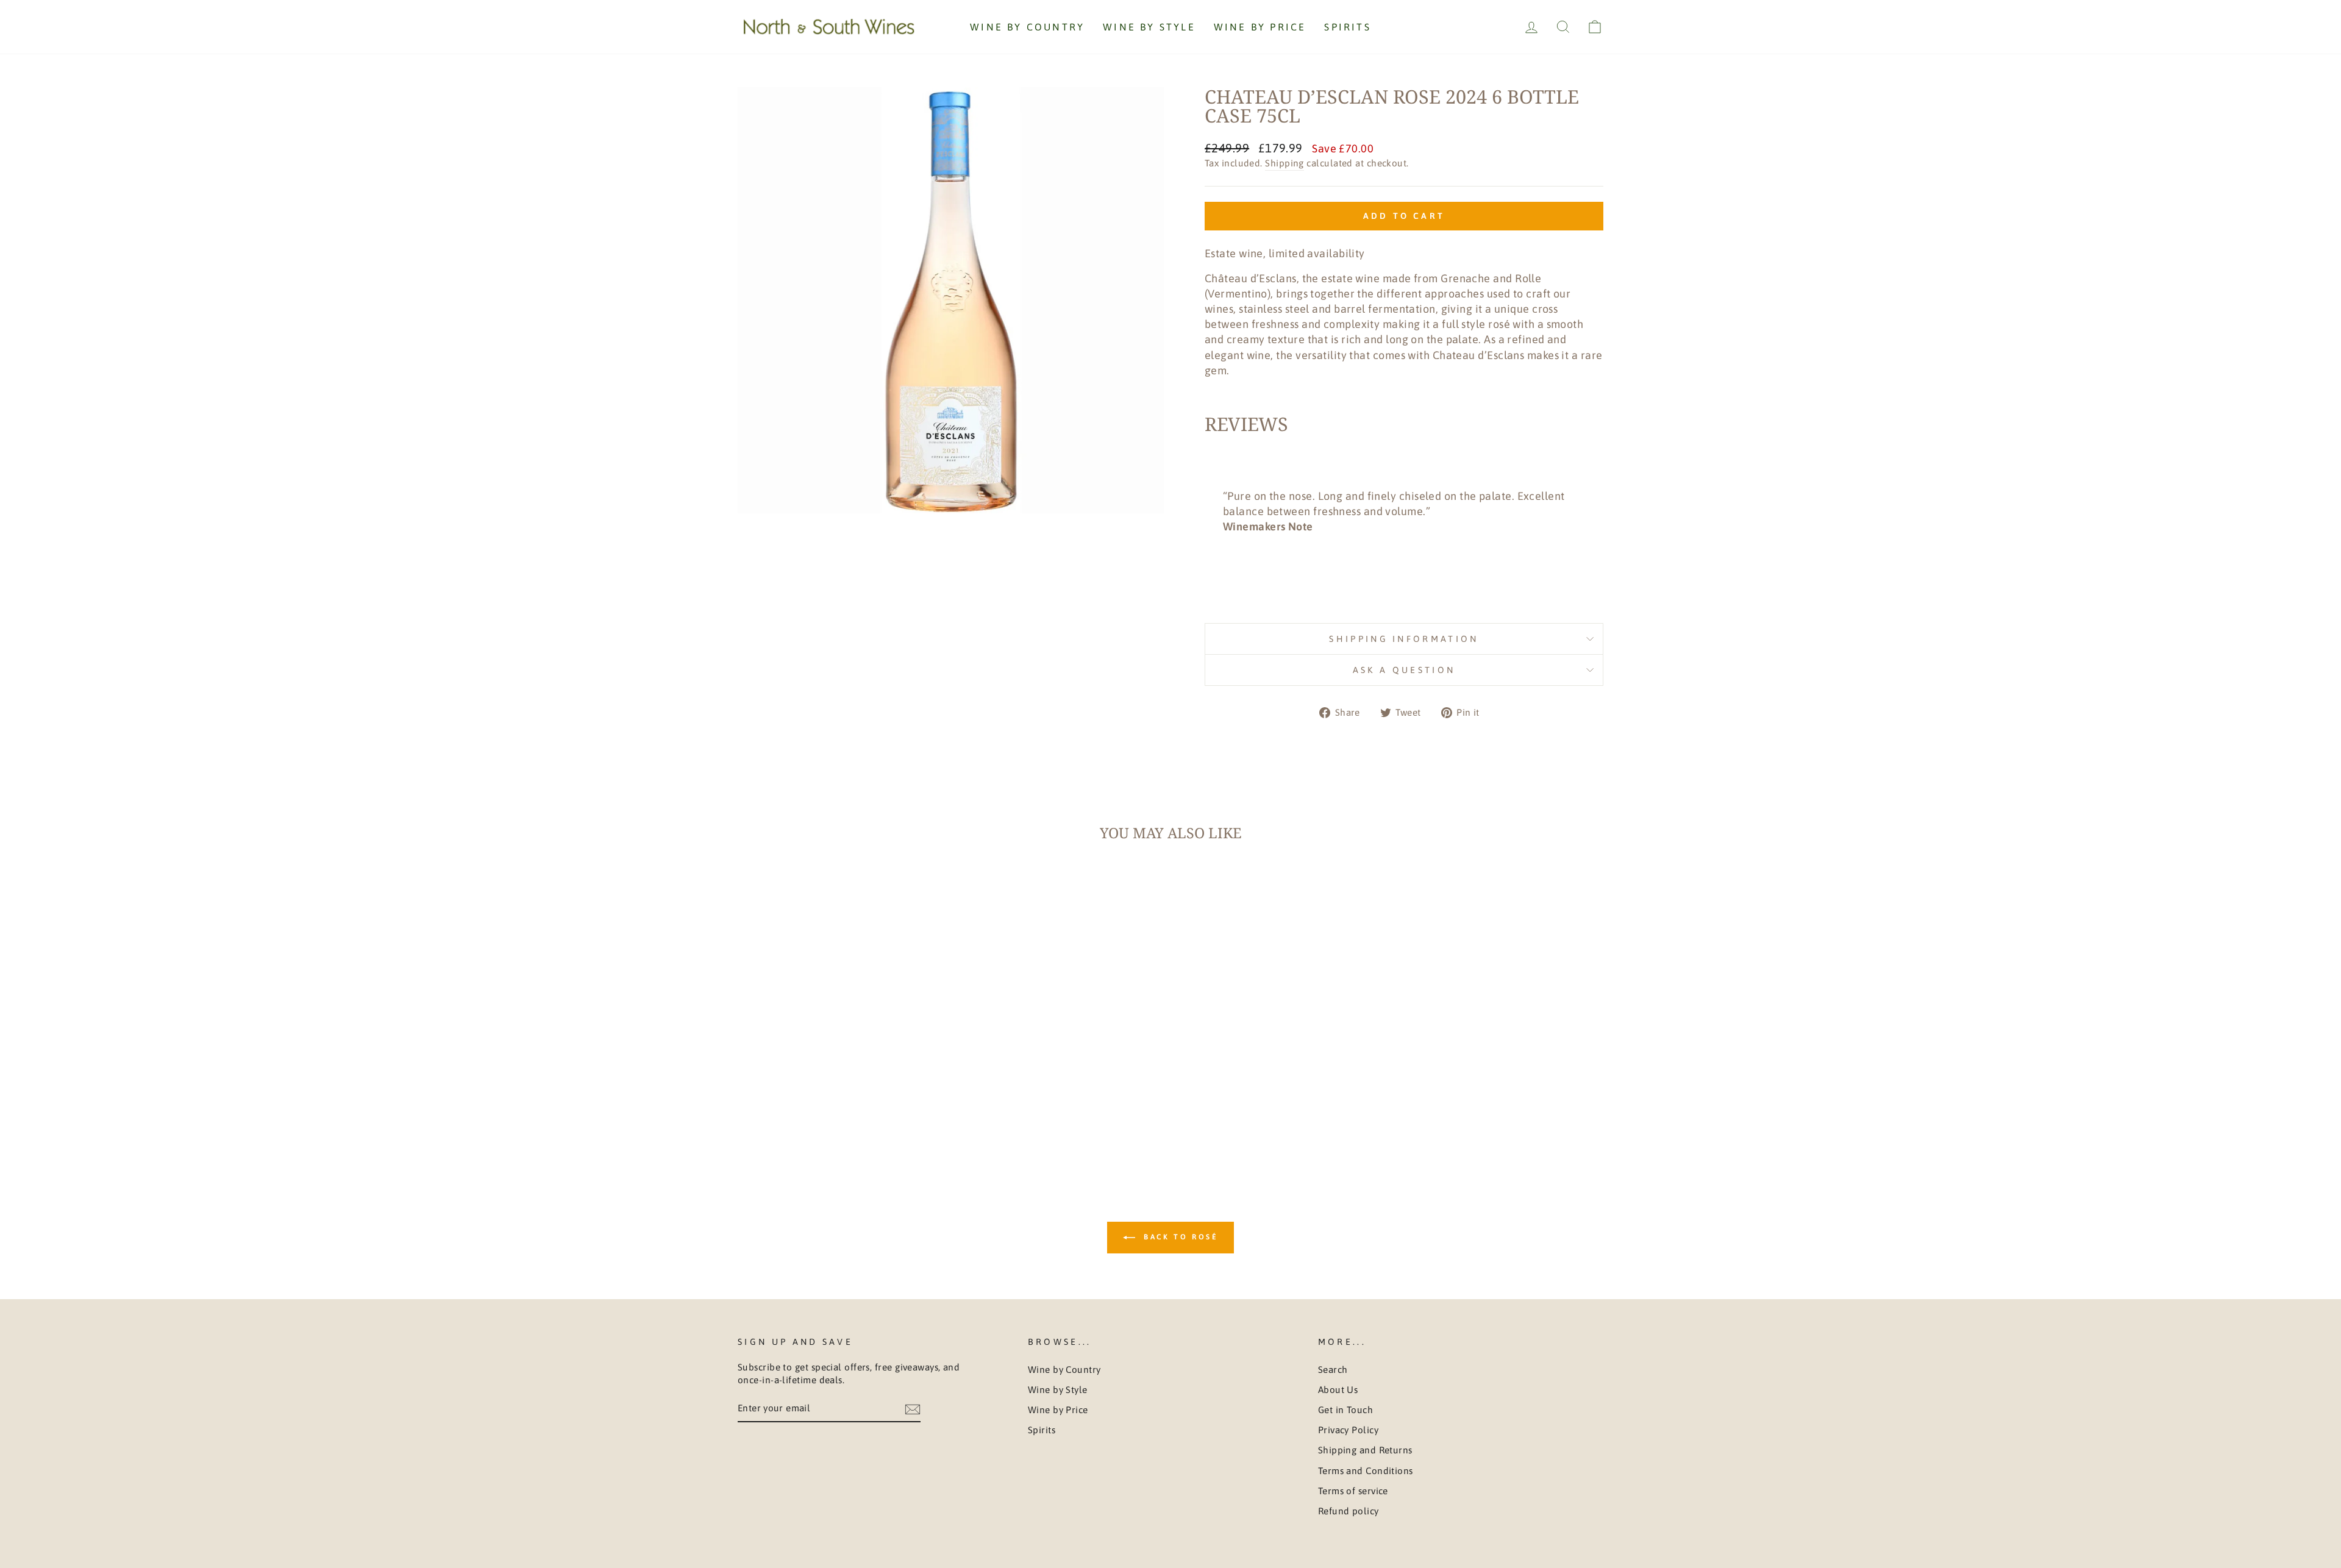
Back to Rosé (1179, 1238)
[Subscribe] (913, 1409)
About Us (1338, 1390)
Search (1333, 1370)
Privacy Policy (1348, 1430)
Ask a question (1404, 670)
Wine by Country (1027, 27)
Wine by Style (1149, 27)
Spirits (1347, 27)
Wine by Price (1260, 27)
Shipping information (1404, 639)
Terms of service (1353, 1491)
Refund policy (1349, 1511)
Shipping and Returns (1365, 1450)
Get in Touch (1345, 1410)
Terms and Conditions (1366, 1471)
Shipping (1285, 163)
